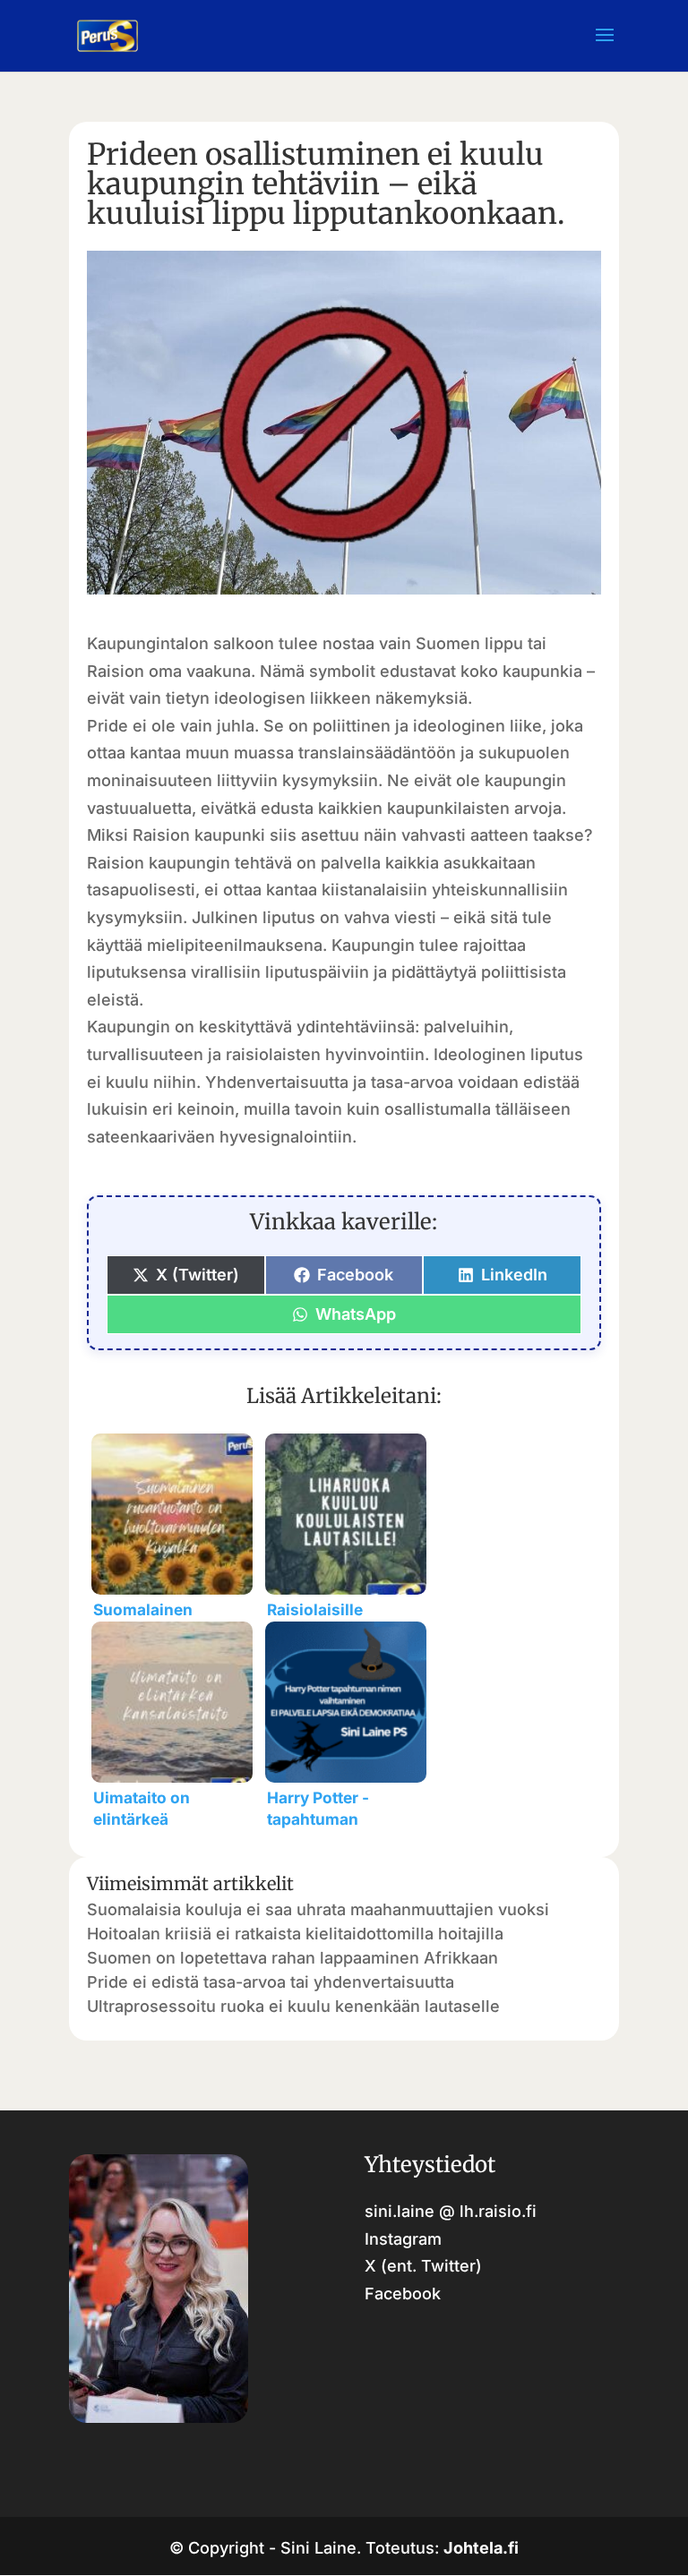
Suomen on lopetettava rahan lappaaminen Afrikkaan (292, 1958)
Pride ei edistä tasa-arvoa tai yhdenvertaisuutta (271, 1982)
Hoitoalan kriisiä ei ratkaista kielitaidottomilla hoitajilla (295, 1934)
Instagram (403, 2239)
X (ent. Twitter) (423, 2266)
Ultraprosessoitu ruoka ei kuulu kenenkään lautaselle (293, 2006)
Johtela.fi (481, 2548)
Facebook (403, 2294)
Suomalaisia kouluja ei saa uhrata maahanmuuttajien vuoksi (318, 1909)
